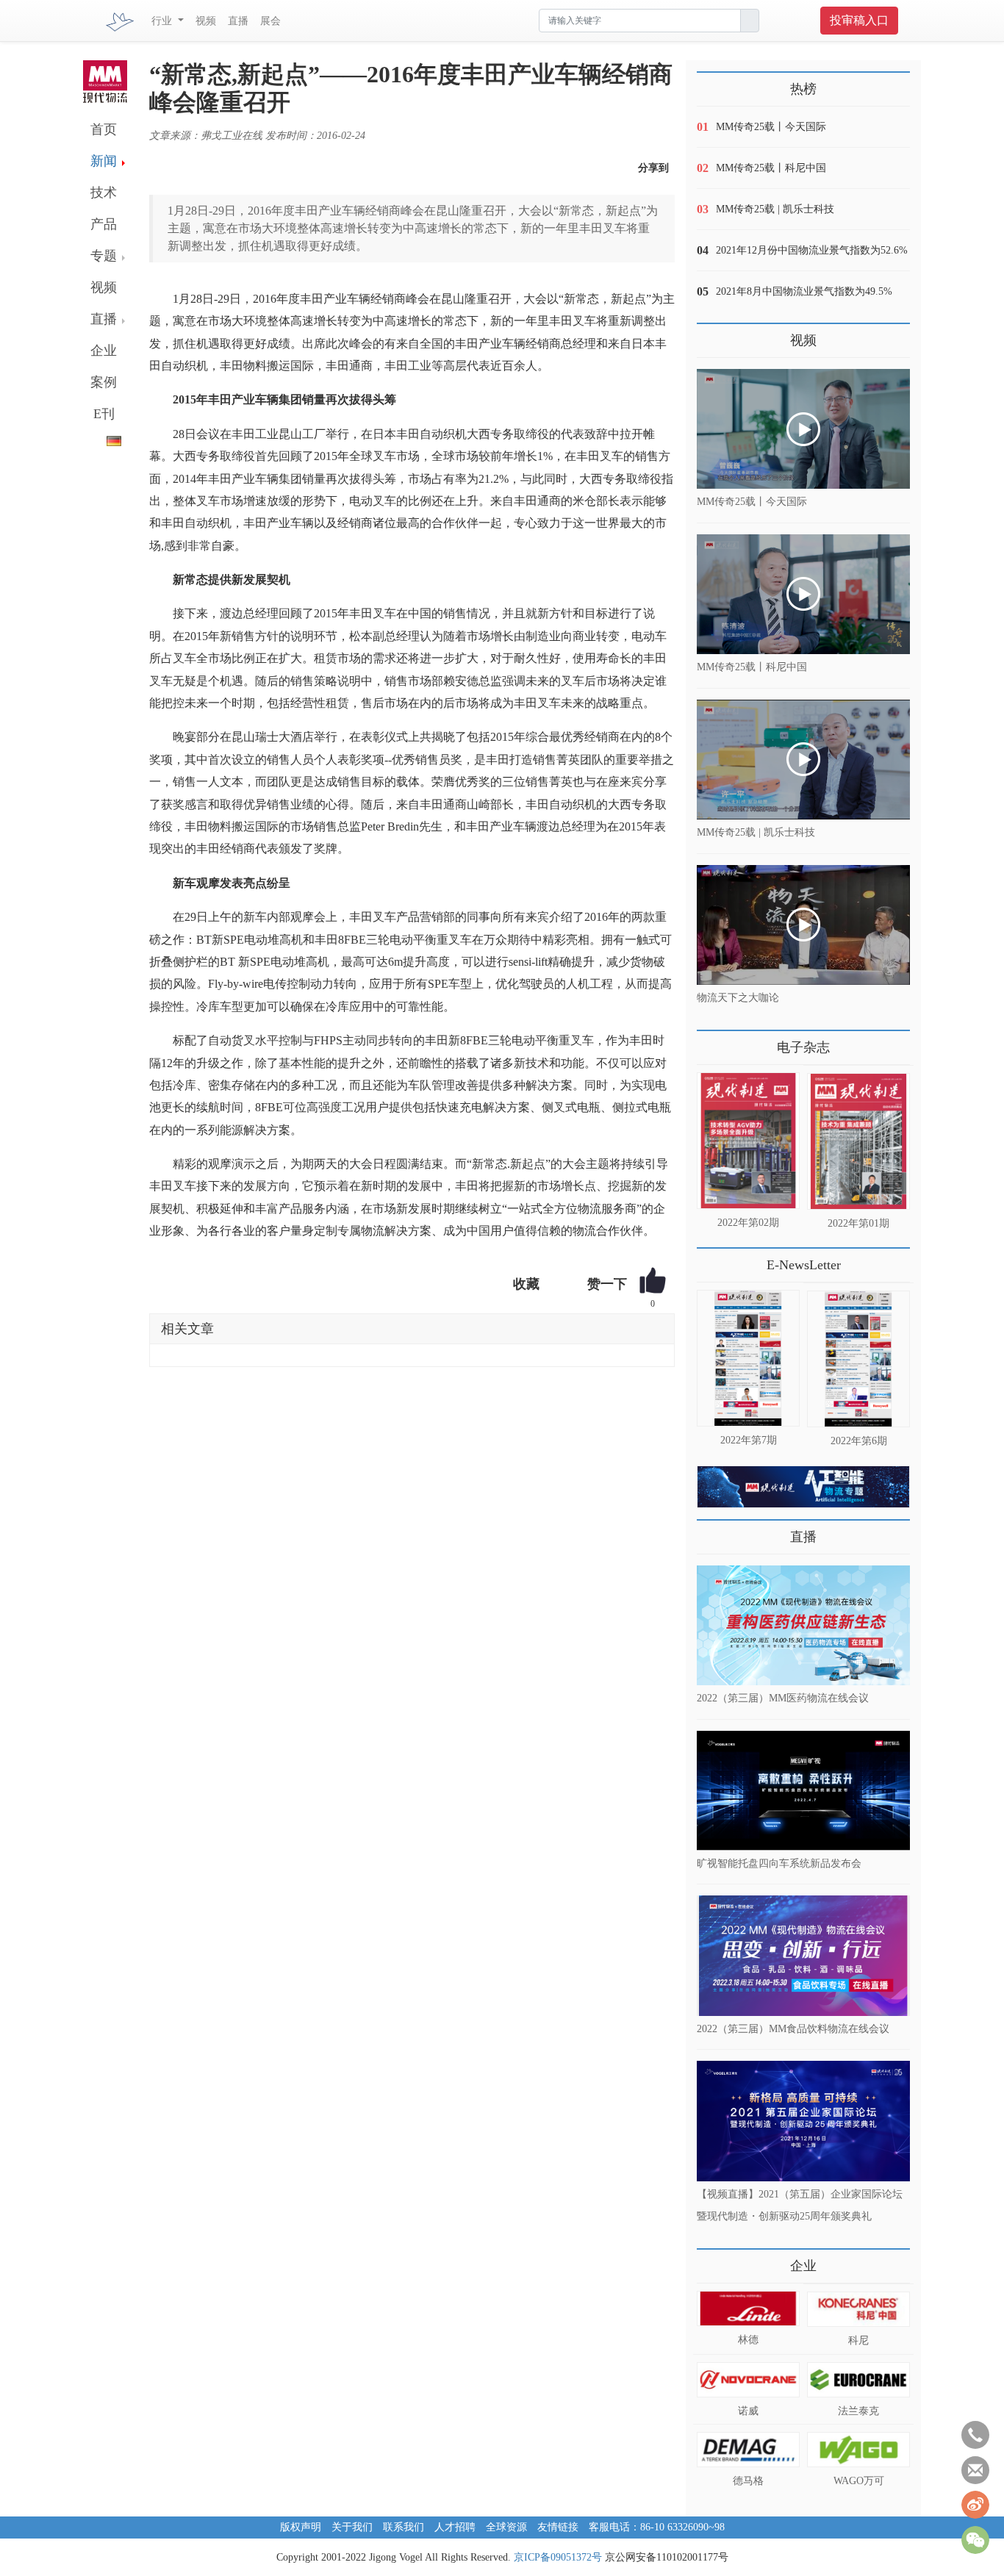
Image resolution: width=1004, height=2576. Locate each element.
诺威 (748, 2411)
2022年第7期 (749, 1440)
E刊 (104, 414)
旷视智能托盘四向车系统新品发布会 (779, 1863)
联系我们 (404, 2527)
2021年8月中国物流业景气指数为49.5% (804, 291)
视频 (206, 21)
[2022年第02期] (748, 1141)
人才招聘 (455, 2527)
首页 (104, 129)
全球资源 (506, 2527)
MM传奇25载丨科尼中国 (771, 168)
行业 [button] (163, 21)
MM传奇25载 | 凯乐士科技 (775, 209)
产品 (104, 224)
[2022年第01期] (858, 1141)
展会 (270, 21)
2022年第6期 (859, 1441)
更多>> (711, 1042)
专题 (104, 256)
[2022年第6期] (858, 1359)
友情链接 (558, 2527)
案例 (104, 382)
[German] (102, 438)
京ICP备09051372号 (558, 2557)
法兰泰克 (858, 2411)
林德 (748, 2340)
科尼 (858, 2340)
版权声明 (301, 2527)
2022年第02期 (748, 1223)
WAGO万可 (859, 2481)
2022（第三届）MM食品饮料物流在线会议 (793, 2028)
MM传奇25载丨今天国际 (771, 127)
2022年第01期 (858, 1223)
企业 (104, 351)
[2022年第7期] (748, 1358)
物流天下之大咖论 (738, 998)
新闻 (104, 161)
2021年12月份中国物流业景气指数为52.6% (812, 250)
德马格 (748, 2481)
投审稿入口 (859, 20)
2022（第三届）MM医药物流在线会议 (783, 1698)
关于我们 (352, 2527)
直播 (238, 21)
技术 (104, 193)
